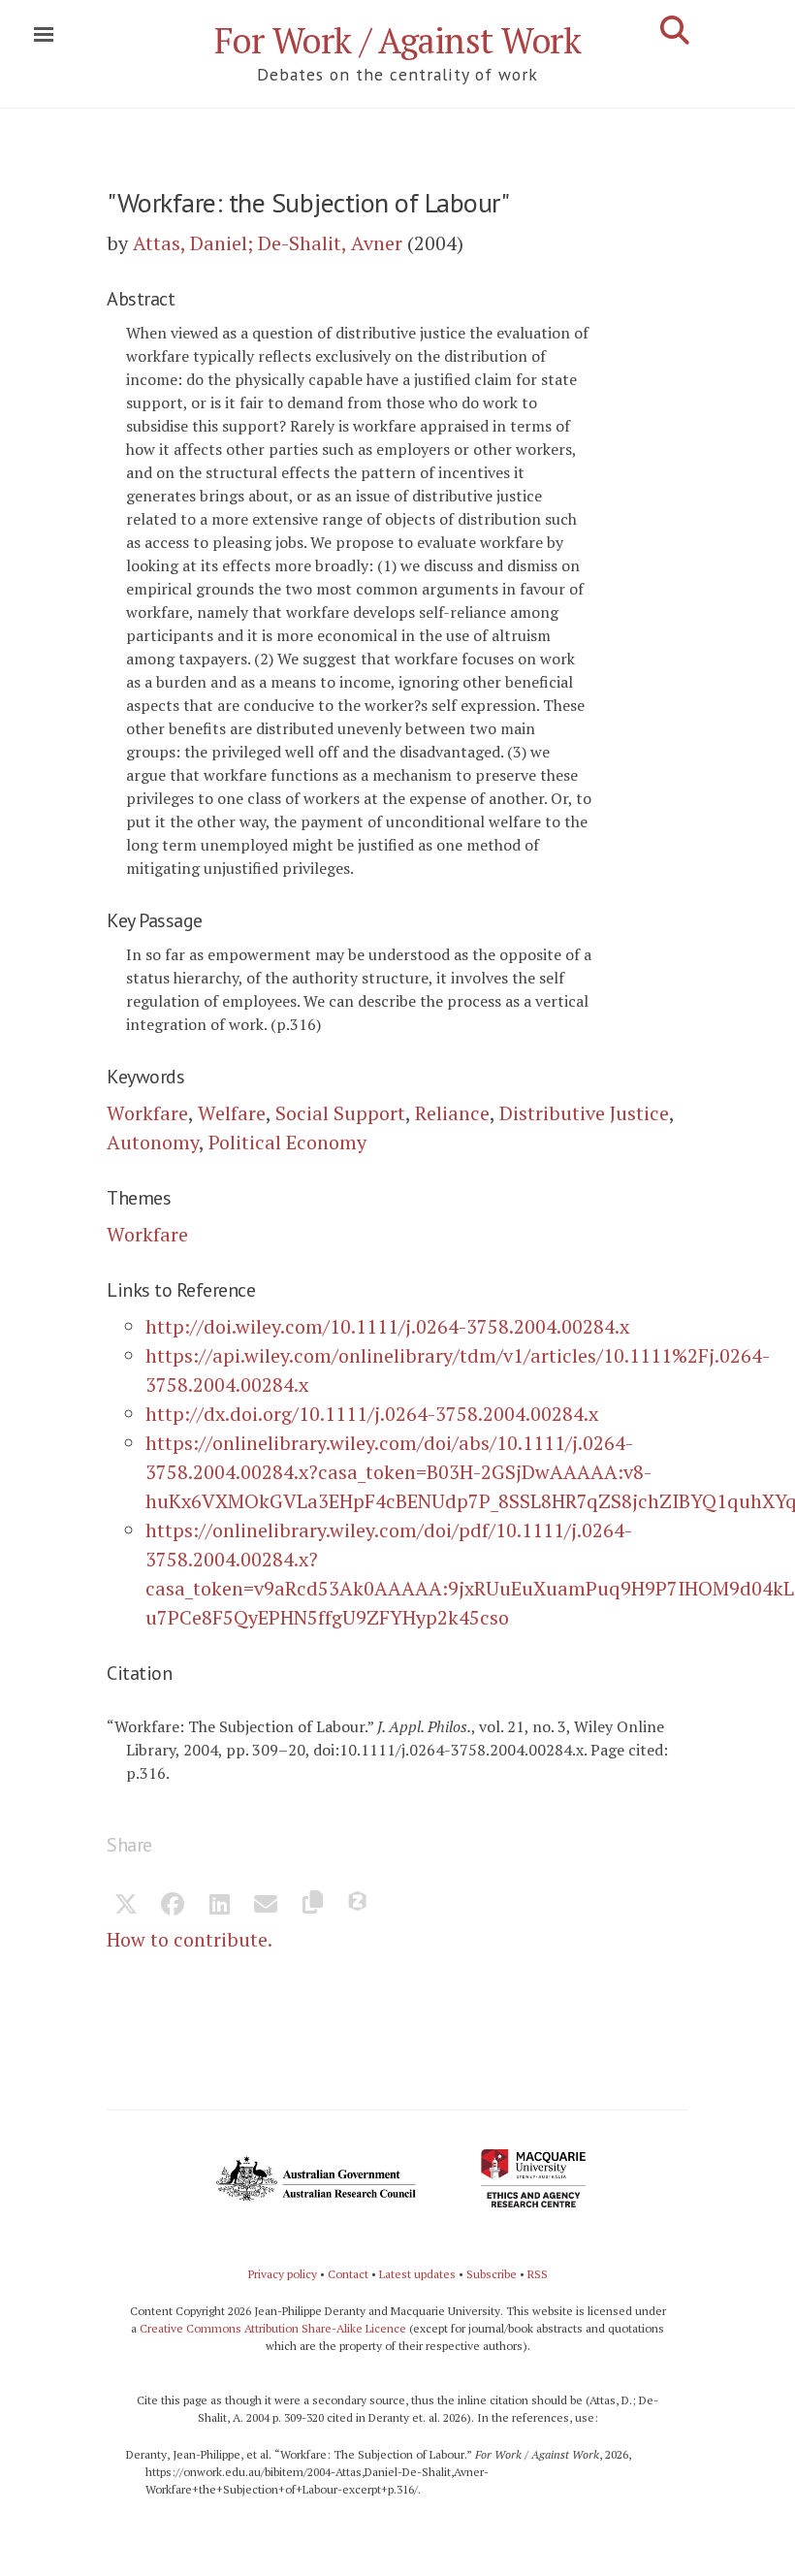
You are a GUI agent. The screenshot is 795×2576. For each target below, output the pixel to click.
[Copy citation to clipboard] (312, 1906)
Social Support (340, 1113)
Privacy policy (283, 2274)
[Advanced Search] (675, 30)
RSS (538, 2274)
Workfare (147, 1113)
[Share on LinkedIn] (219, 1906)
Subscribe (492, 2274)
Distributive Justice (584, 1113)
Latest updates (417, 2274)
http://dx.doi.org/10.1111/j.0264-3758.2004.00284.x (372, 1414)
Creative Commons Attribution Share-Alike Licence (273, 2328)
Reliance (452, 1113)
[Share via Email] (266, 1906)
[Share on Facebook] (173, 1906)
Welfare (232, 1113)
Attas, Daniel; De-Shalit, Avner (268, 243)
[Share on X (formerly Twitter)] (126, 1906)
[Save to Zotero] (359, 1906)
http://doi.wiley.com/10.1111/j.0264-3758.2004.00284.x (387, 1326)
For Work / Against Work (398, 40)
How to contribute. (190, 1939)
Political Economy (287, 1142)
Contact (348, 2274)
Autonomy (153, 1142)
